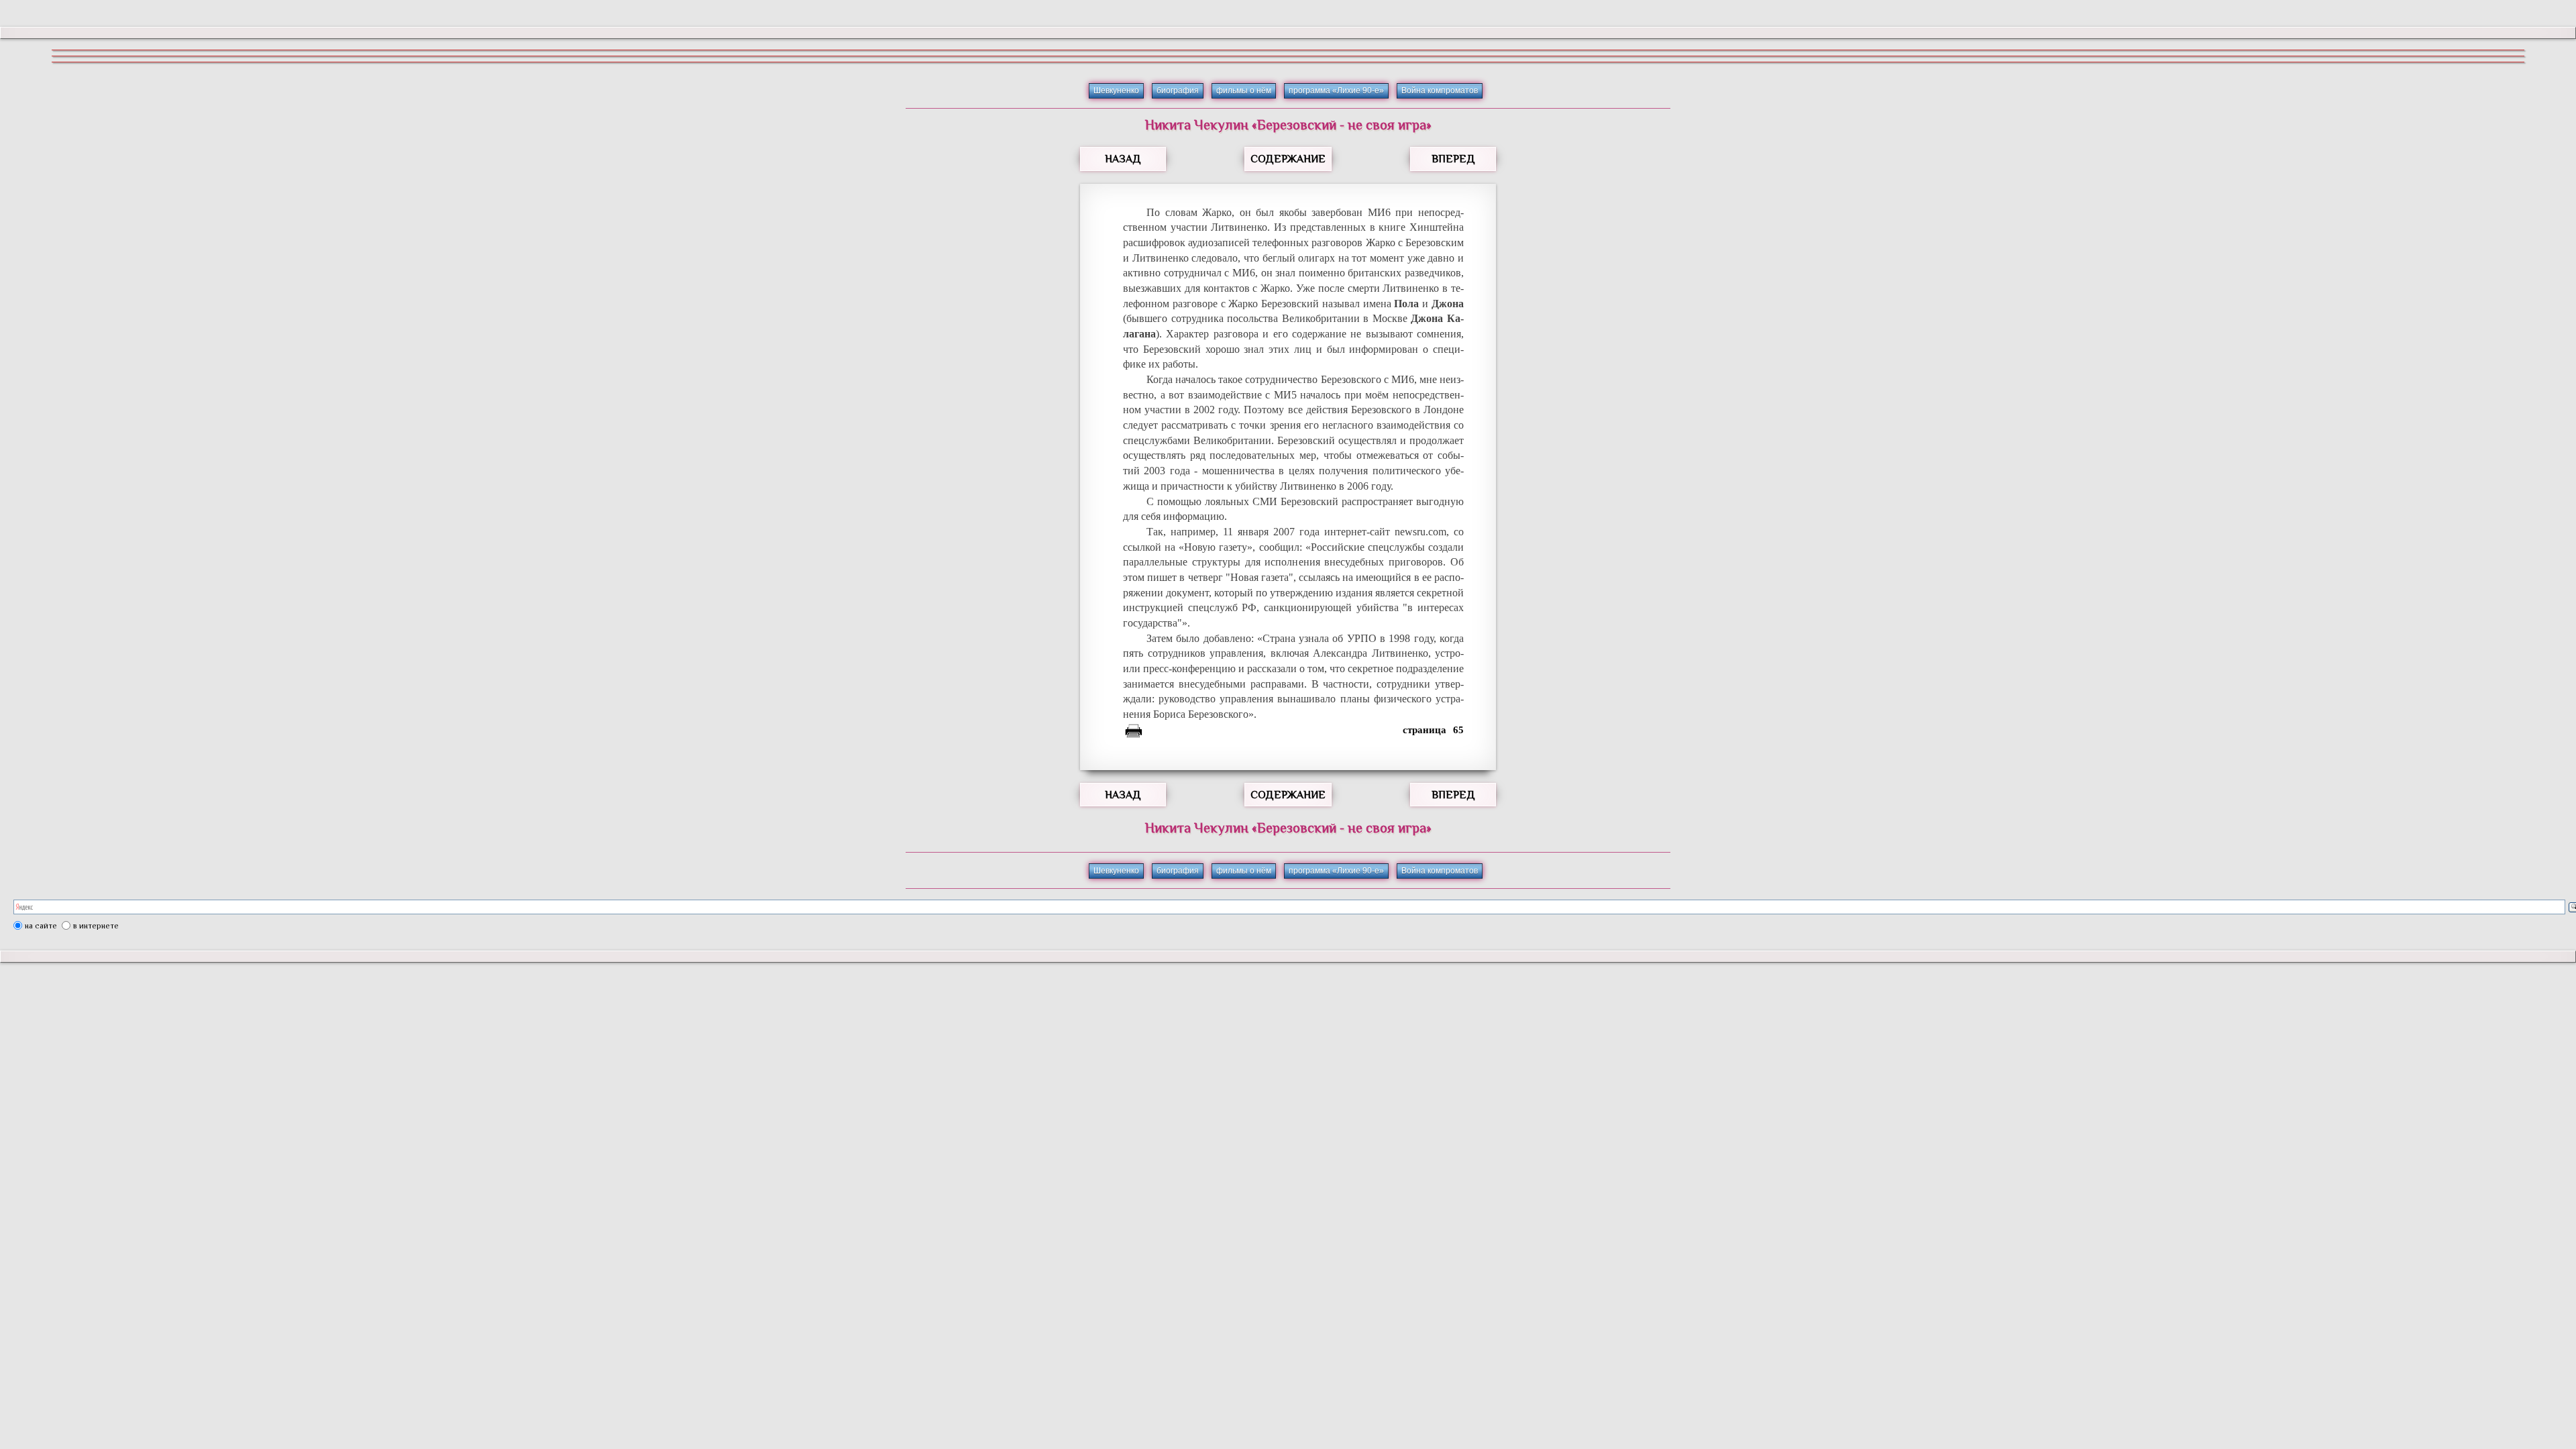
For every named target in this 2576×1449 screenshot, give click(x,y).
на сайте (41, 926)
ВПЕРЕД (1453, 159)
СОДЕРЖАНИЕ (1288, 159)
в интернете (96, 926)
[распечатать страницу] (1134, 733)
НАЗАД (1123, 159)
